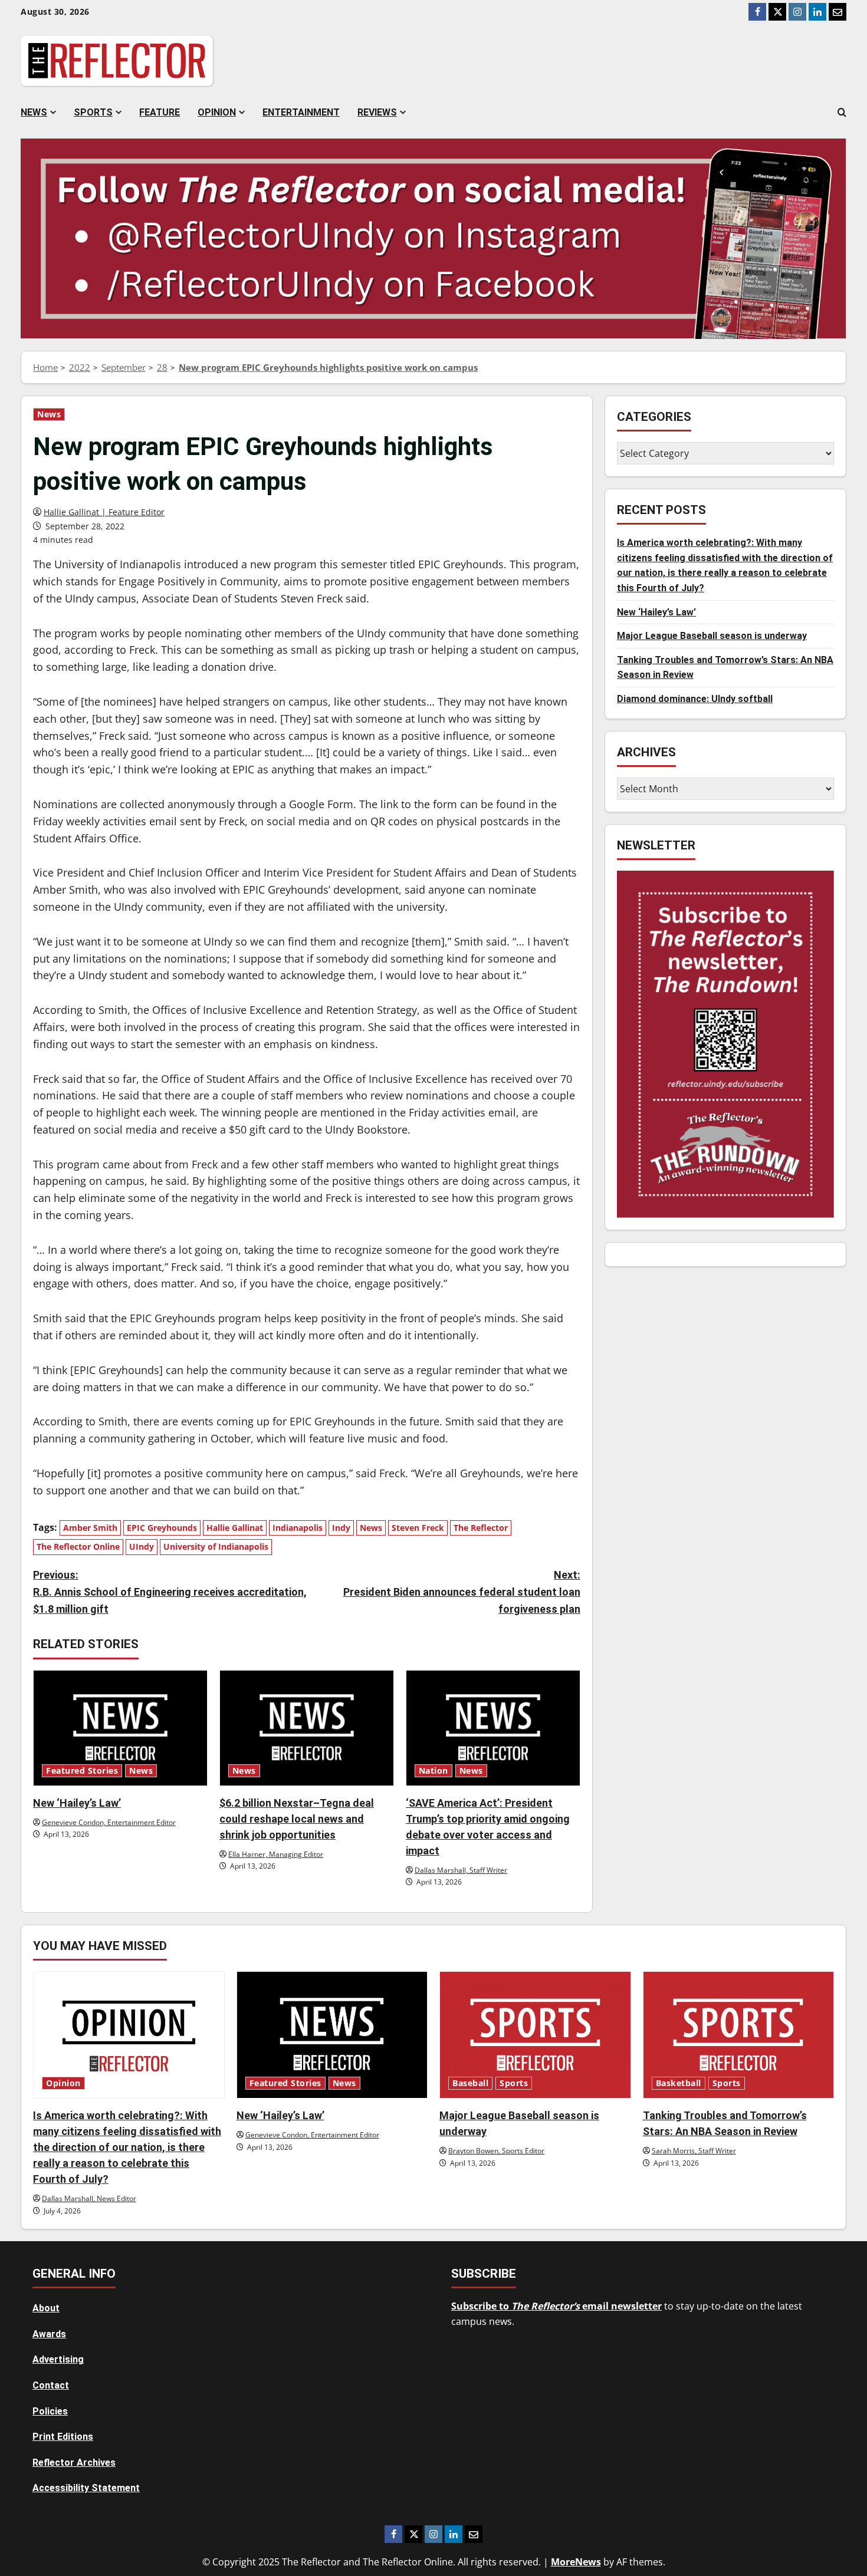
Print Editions (63, 2437)
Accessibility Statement (86, 2488)
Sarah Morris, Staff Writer (694, 2151)
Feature (160, 112)
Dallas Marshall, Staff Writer (461, 1870)
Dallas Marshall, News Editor (89, 2198)
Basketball (679, 2083)
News (34, 112)
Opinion (217, 112)
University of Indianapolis (216, 1546)
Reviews (377, 112)
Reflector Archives (74, 2463)
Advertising (58, 2359)
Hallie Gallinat (235, 1528)
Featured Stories (82, 1771)
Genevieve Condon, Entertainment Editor (109, 1822)
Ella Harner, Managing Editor (276, 1854)
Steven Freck (418, 1528)
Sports (93, 112)
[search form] (842, 113)
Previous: (170, 1592)
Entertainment (301, 112)
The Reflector (481, 1528)
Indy (341, 1528)
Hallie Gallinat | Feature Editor (104, 512)
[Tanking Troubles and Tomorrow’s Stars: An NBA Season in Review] (739, 2035)
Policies (50, 2411)
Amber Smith (90, 1528)
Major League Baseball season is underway (712, 636)
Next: (462, 1592)
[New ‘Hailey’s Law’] (120, 1728)
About (46, 2308)
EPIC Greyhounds (162, 1528)
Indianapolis (298, 1528)
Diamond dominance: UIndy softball (695, 699)
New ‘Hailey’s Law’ (77, 1803)
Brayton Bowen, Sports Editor (496, 2151)
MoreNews (576, 2562)
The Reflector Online (78, 1546)
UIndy (142, 1546)
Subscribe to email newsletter (556, 2306)
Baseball (470, 2083)
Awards (49, 2334)
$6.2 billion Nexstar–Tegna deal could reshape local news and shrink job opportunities (297, 1819)
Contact (51, 2385)
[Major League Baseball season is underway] (535, 2035)
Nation (433, 1771)
